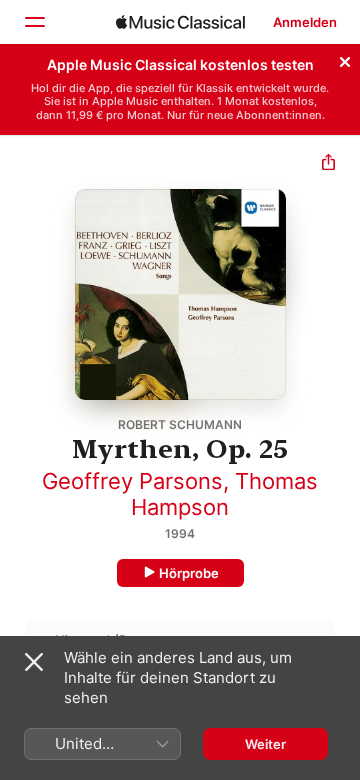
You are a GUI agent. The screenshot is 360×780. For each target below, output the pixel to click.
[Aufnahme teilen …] (328, 164)
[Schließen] (345, 59)
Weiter (265, 744)
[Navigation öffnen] (34, 22)
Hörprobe (189, 573)
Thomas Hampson (224, 494)
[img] (180, 22)
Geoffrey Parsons (132, 481)
